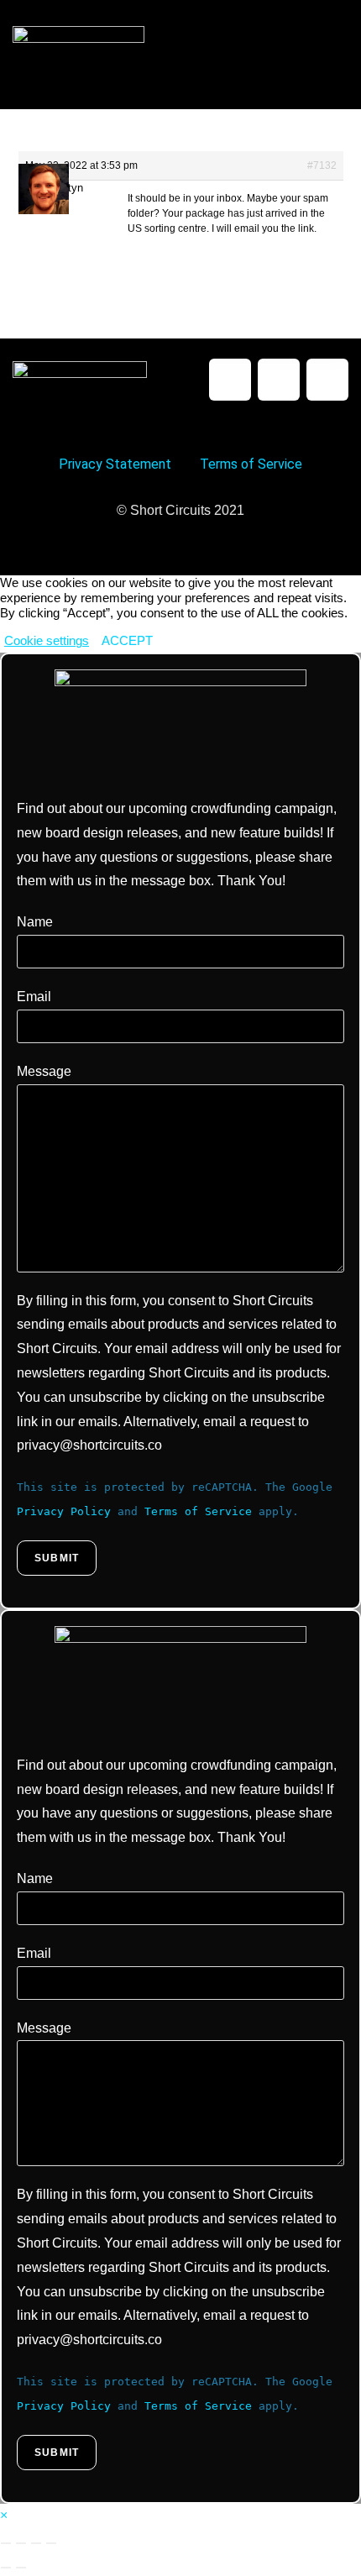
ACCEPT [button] (127, 641)
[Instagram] (327, 380)
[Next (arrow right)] (21, 2568)
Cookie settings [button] (47, 641)
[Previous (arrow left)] (6, 2568)
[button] (334, 54)
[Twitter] (279, 380)
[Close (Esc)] (51, 2543)
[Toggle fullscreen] (21, 2543)
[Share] (36, 2543)
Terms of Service (251, 464)
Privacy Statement (115, 464)
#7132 (322, 165)
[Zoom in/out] (6, 2543)
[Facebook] (230, 380)
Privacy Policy (64, 1511)
